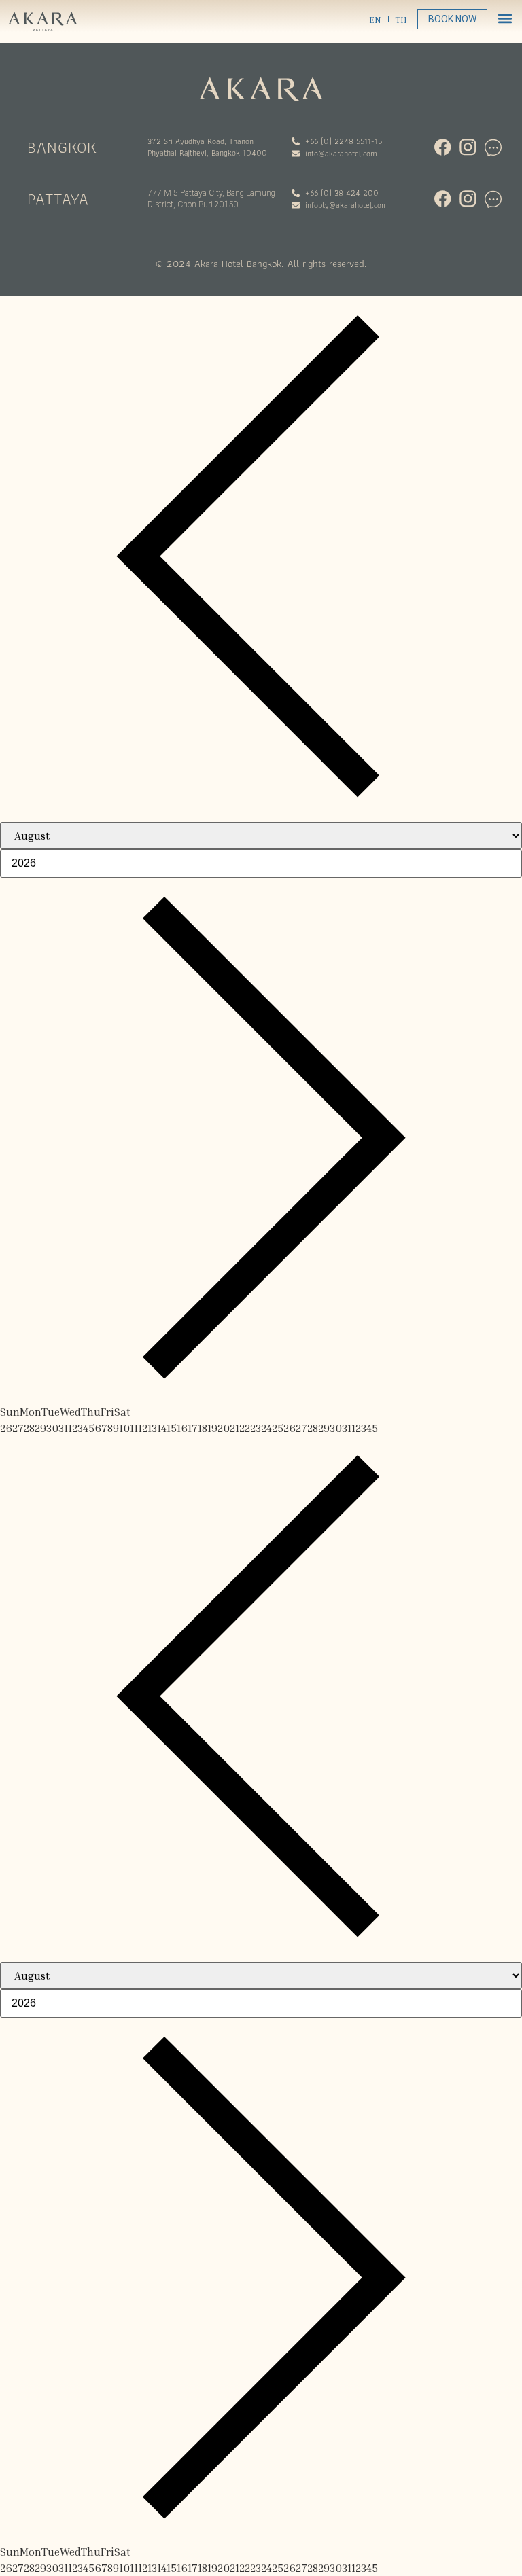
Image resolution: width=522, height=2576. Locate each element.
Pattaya (58, 199)
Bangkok (62, 147)
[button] (505, 18)
